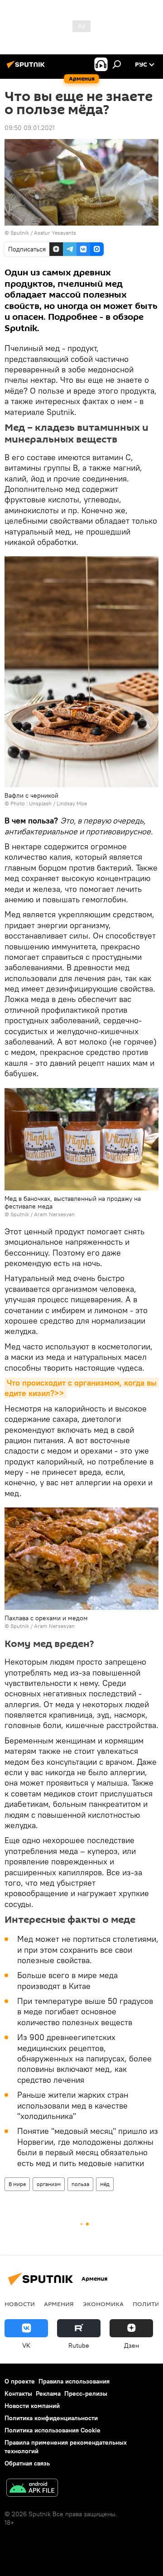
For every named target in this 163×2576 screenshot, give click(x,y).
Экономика (103, 2304)
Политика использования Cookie (53, 2430)
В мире (17, 2184)
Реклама (48, 2393)
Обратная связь (27, 2463)
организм (49, 2184)
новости (20, 2304)
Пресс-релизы (86, 2393)
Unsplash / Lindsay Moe (58, 803)
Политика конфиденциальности (51, 2418)
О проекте (20, 2381)
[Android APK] (32, 2489)
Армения (59, 2304)
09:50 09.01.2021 (30, 128)
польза (80, 2184)
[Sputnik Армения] (27, 68)
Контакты (18, 2393)
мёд (105, 2184)
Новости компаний (32, 2406)
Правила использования (74, 2381)
